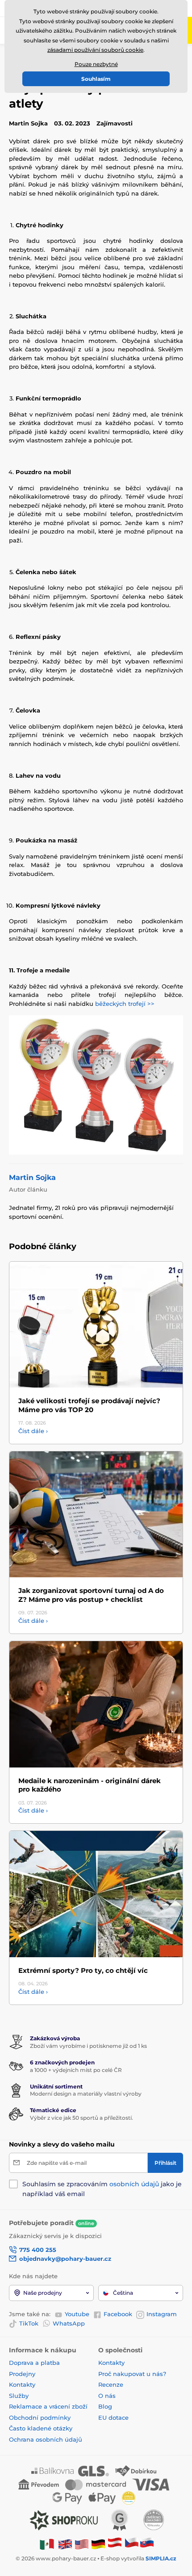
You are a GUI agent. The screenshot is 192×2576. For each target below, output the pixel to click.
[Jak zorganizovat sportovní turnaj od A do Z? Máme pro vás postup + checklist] (96, 1515)
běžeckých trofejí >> (125, 1004)
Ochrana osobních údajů (46, 2439)
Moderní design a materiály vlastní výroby (86, 2094)
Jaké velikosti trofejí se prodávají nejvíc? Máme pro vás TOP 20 (89, 1405)
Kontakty (22, 2384)
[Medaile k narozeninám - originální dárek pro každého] (96, 1704)
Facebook (118, 2314)
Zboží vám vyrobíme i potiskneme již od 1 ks (88, 2046)
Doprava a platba (34, 2363)
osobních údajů (134, 2184)
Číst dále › (33, 1431)
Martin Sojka (32, 1178)
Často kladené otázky (41, 2428)
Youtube (77, 2314)
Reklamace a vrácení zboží (49, 2406)
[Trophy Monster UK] (65, 2544)
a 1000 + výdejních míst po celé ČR (76, 2070)
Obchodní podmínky (40, 2418)
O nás (107, 2396)
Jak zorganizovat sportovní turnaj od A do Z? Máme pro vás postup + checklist (91, 1595)
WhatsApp (69, 2323)
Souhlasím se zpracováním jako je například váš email (102, 2189)
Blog (105, 2406)
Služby (19, 2396)
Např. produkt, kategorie (67, 97)
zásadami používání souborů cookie (95, 50)
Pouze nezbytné (96, 64)
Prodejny (22, 2374)
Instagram (162, 2314)
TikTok (29, 2323)
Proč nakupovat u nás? (132, 2374)
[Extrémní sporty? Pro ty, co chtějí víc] (96, 1894)
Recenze (111, 2384)
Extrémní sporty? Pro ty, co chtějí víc (83, 1970)
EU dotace (113, 2418)
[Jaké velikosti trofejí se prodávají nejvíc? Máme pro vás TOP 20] (96, 1325)
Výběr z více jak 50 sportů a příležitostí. (81, 2118)
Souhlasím (96, 79)
